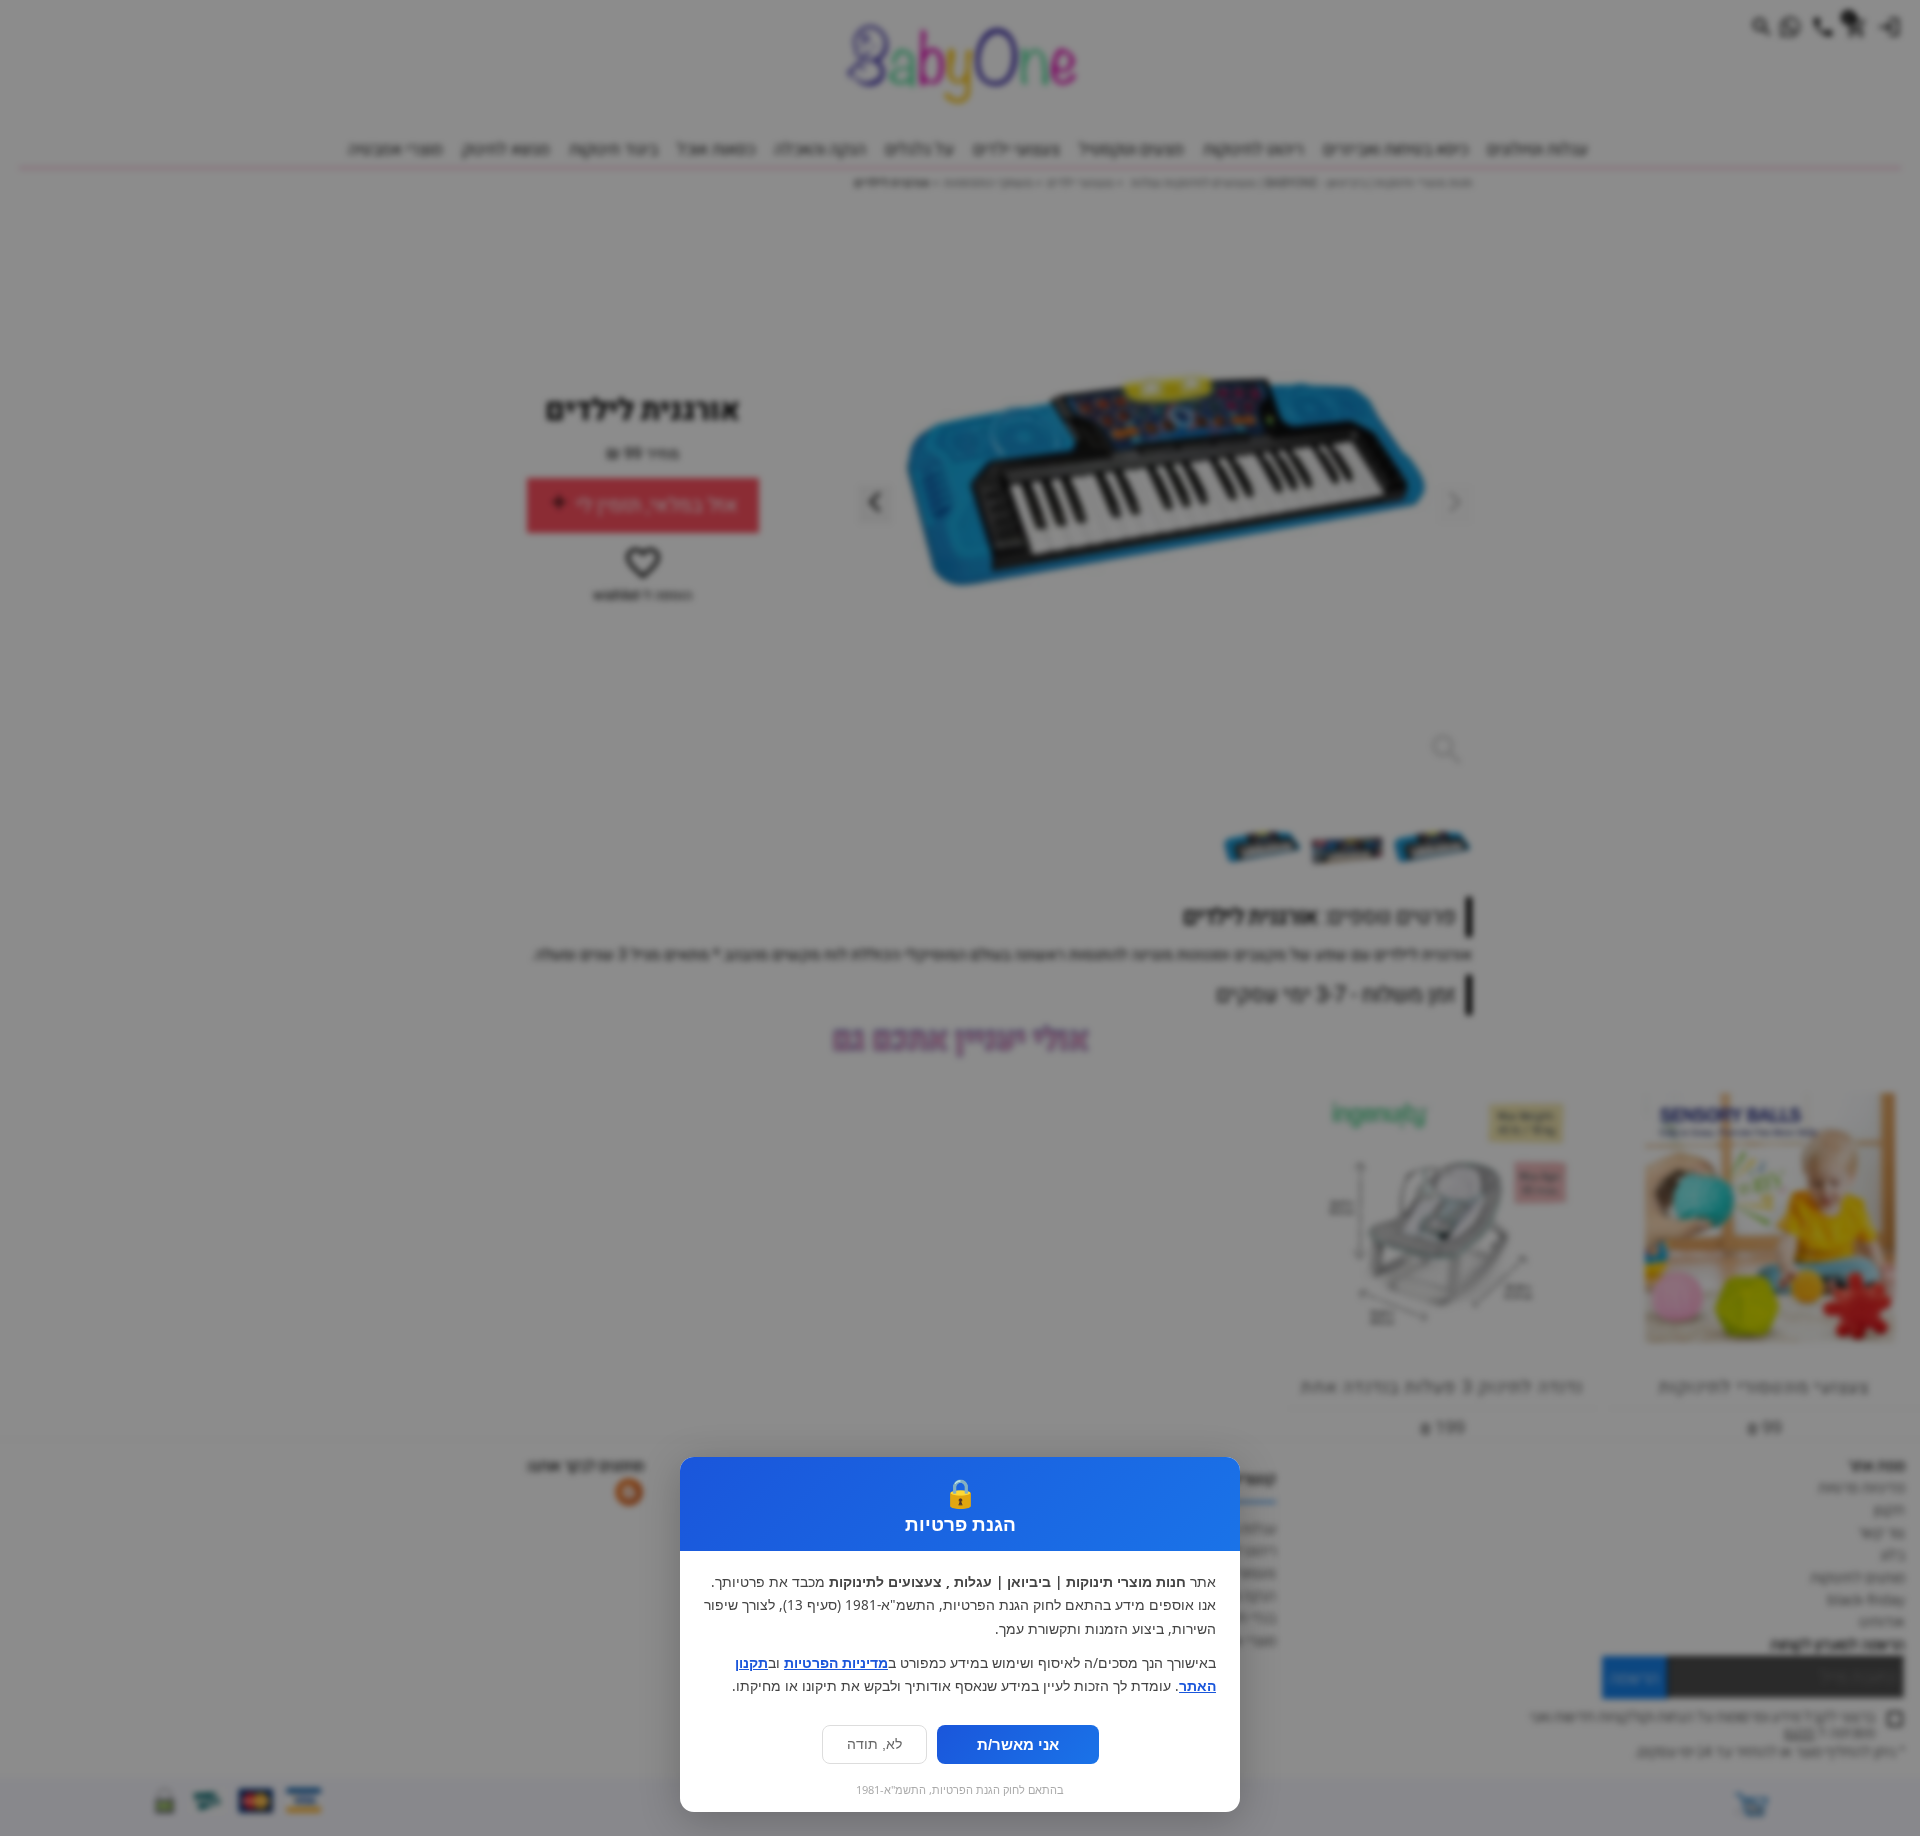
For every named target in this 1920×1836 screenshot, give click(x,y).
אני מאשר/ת (1018, 1744)
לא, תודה (874, 1744)
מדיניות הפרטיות (836, 1663)
